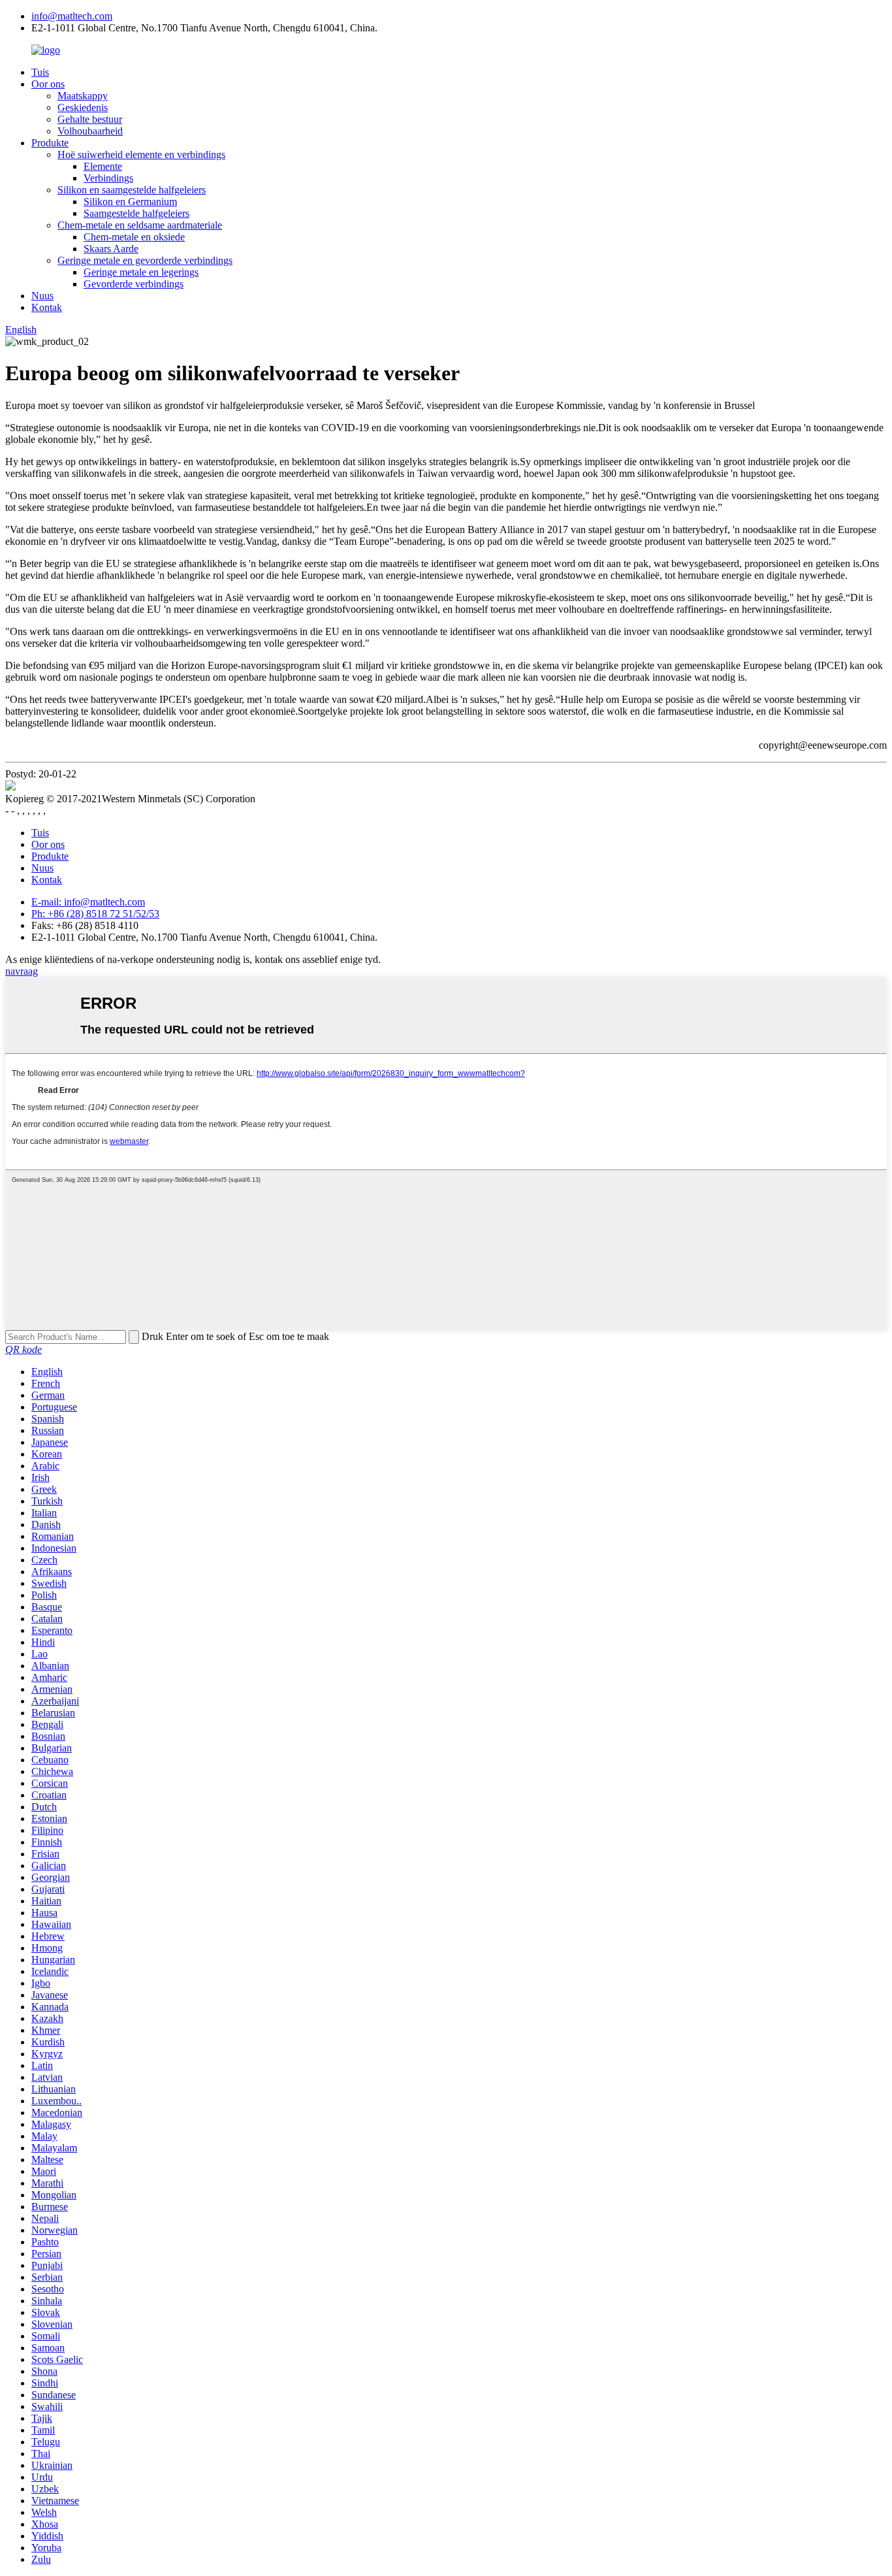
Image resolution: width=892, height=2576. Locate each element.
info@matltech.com (72, 16)
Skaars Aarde (111, 249)
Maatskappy (83, 96)
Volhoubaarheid (90, 131)
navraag (22, 971)
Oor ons (48, 84)
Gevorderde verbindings (134, 284)
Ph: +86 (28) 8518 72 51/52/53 (95, 914)
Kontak (47, 307)
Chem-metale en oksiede (134, 237)
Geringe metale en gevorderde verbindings (145, 260)
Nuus (42, 296)
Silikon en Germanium (130, 202)
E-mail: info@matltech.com (88, 902)
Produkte (50, 143)
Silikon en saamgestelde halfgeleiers (132, 190)
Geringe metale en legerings (141, 272)
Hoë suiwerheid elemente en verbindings (141, 155)
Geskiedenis (83, 107)
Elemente (103, 166)
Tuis (40, 72)
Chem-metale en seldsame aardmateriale (140, 225)
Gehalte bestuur (90, 119)
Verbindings (108, 178)
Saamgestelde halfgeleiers (136, 213)
